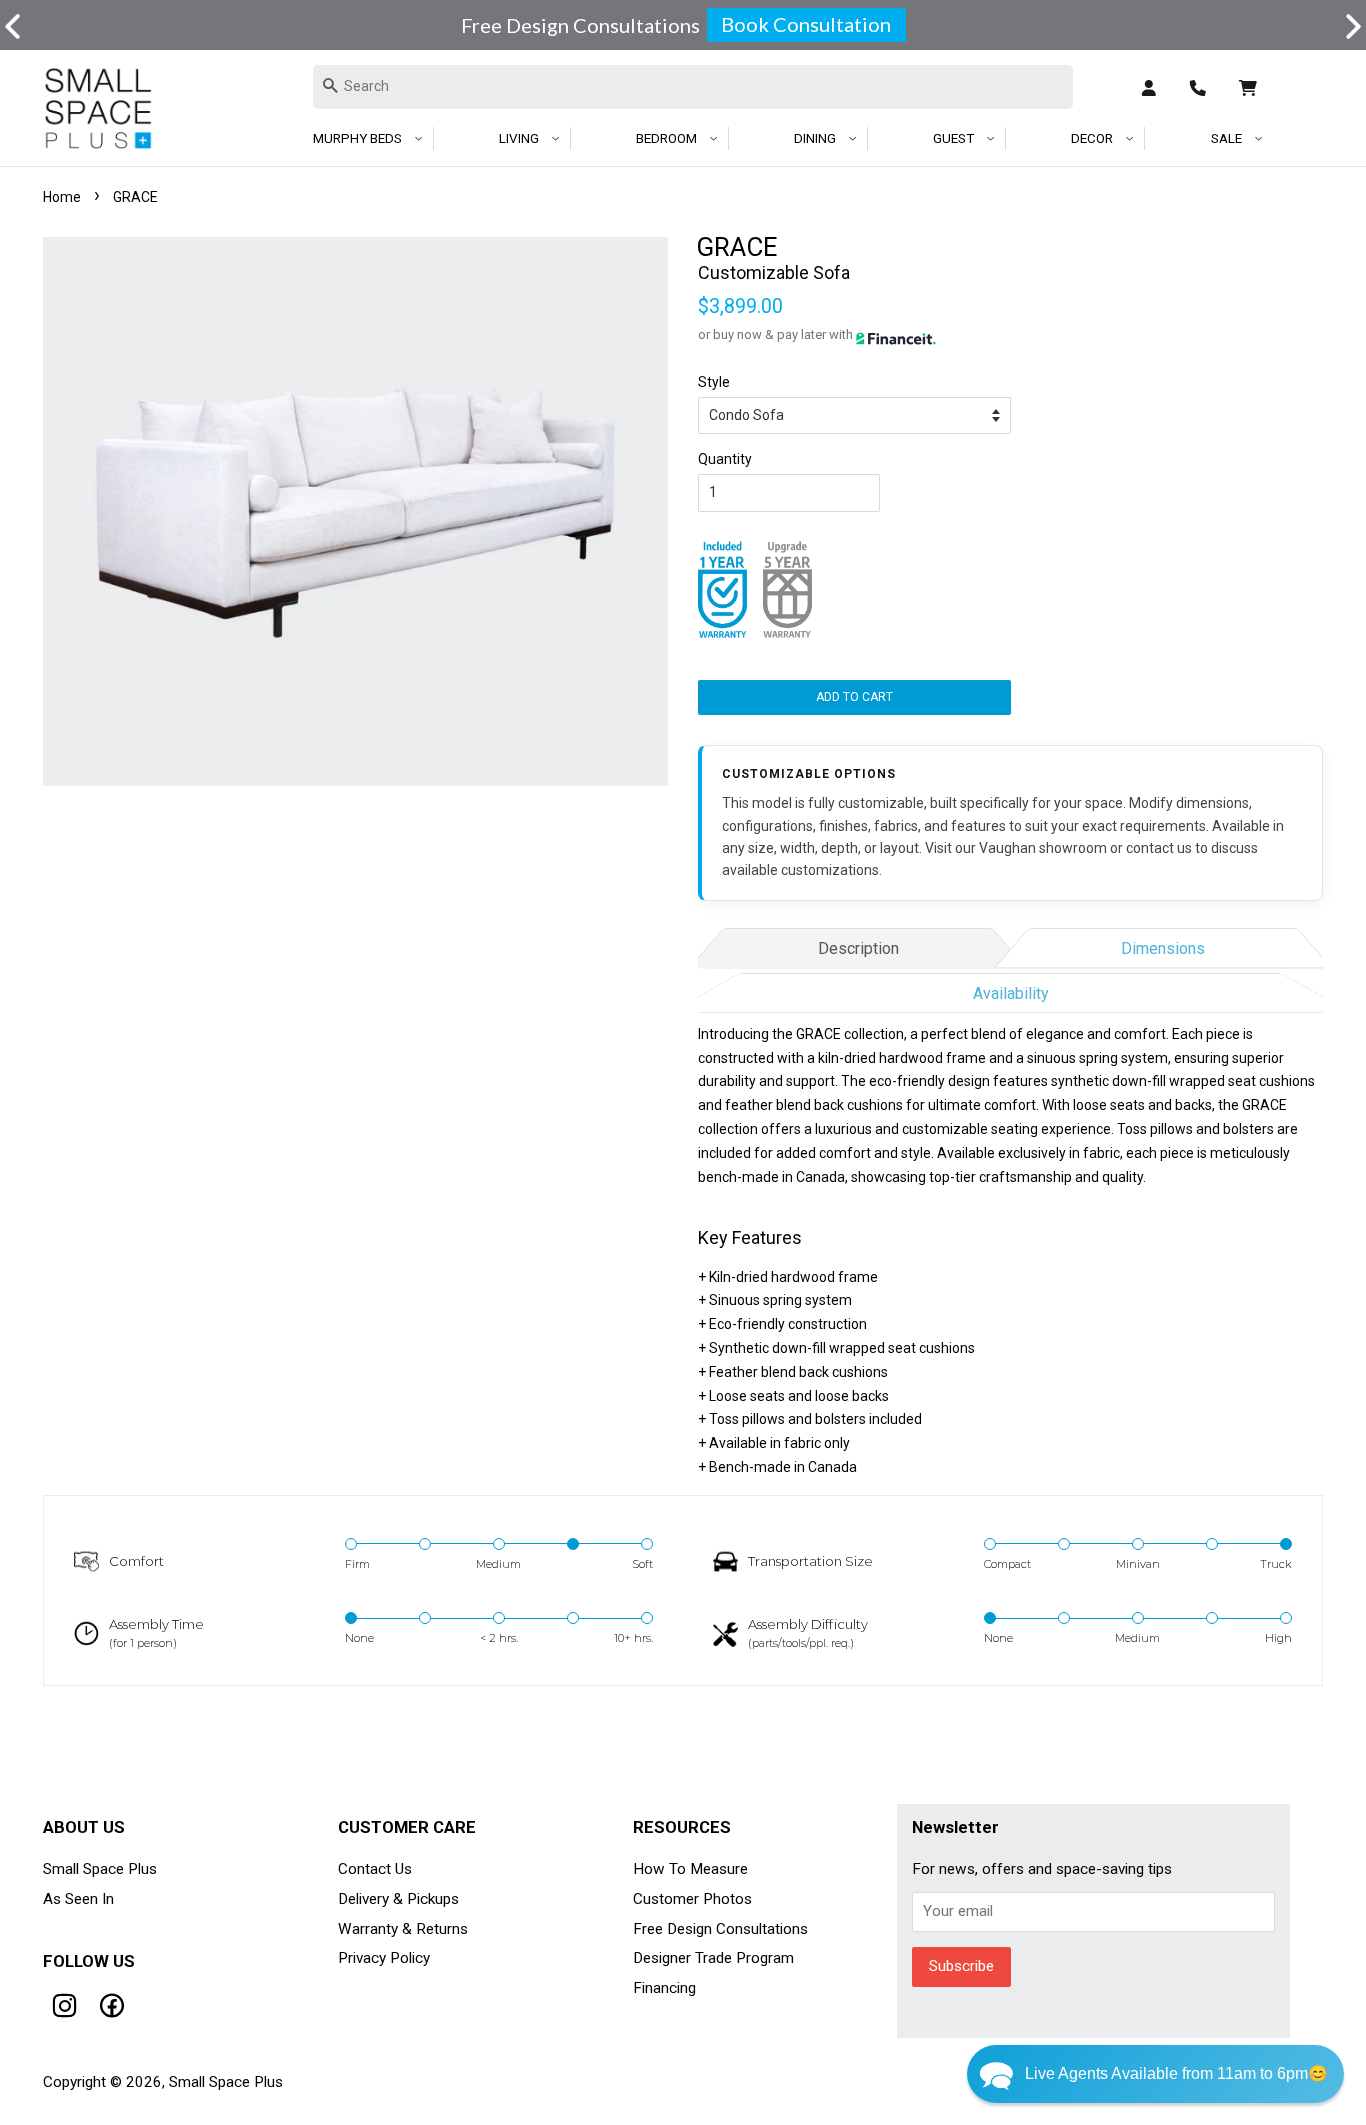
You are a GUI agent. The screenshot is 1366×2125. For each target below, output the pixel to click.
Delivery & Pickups (398, 1899)
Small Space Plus (100, 1869)
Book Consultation (806, 24)
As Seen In (78, 1899)
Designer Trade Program (713, 1958)
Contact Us (375, 1869)
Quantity (725, 459)
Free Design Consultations (720, 1929)
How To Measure (690, 1869)
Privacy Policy (384, 1958)
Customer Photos (692, 1899)
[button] (1353, 26)
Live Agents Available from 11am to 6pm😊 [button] (1176, 2073)
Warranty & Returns (403, 1929)
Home (62, 197)
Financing (664, 1988)
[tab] (858, 945)
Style (714, 382)
